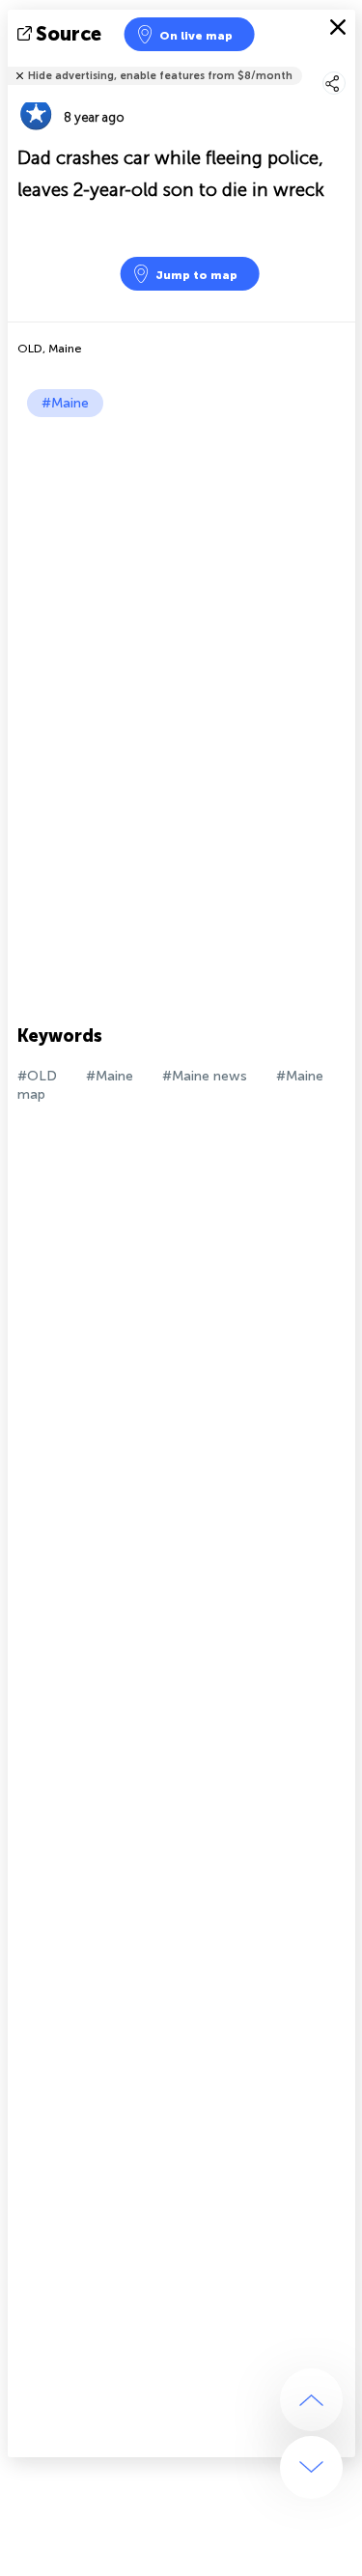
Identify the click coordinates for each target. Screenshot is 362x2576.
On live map (196, 36)
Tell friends (347, 63)
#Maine (65, 403)
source (69, 34)
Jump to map (196, 275)
